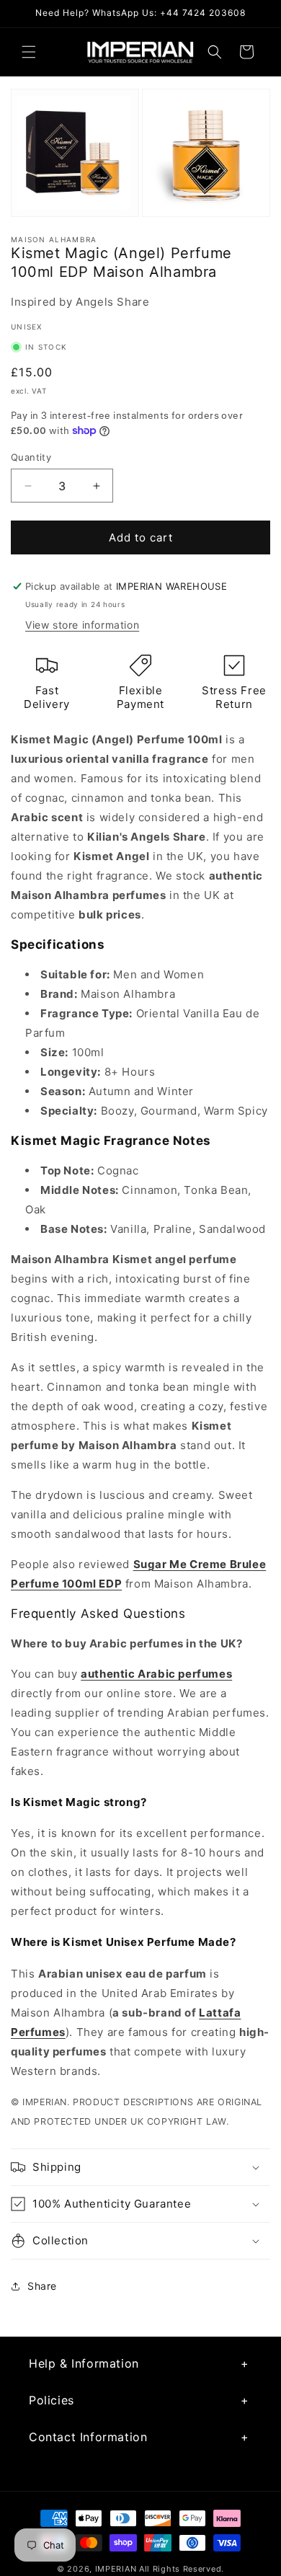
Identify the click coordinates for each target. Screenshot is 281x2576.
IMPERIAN (116, 2569)
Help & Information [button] (84, 2363)
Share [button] (42, 2286)
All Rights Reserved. (182, 2569)
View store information (82, 625)
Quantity (31, 457)
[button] (29, 52)
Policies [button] (52, 2400)
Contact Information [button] (88, 2437)
